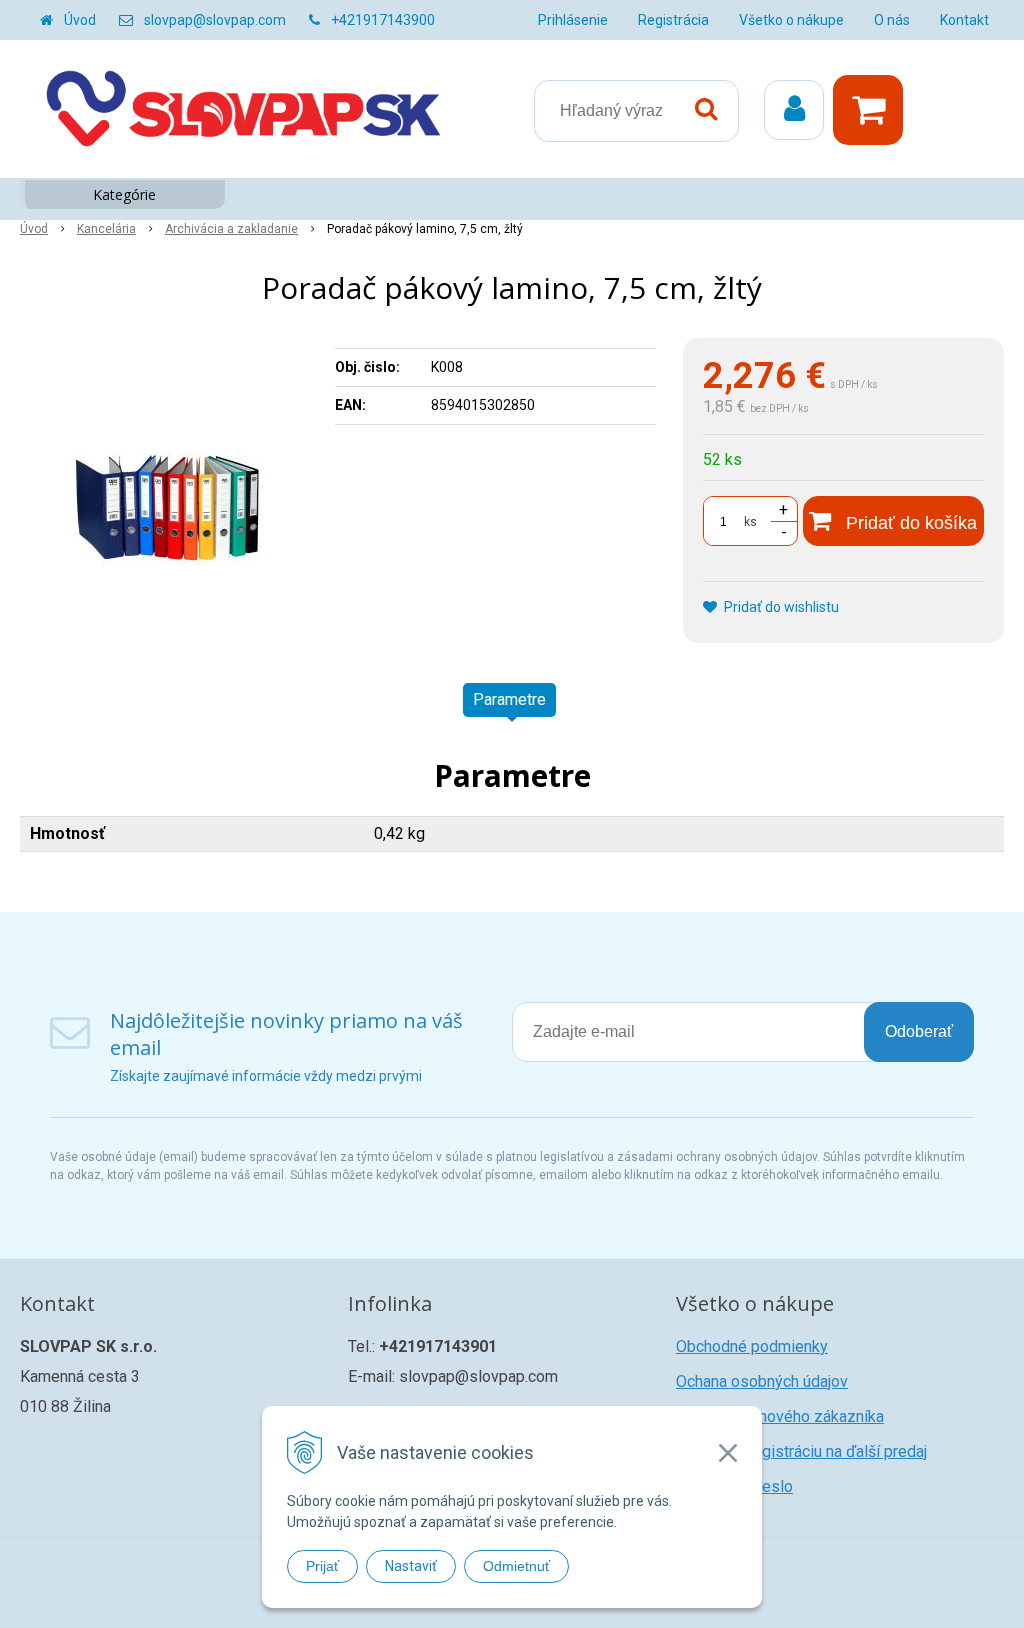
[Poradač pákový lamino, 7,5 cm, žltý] (167, 488)
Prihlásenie (573, 20)
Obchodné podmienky (752, 1346)
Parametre (509, 699)
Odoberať (919, 1031)
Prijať (322, 1566)
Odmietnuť (516, 1566)
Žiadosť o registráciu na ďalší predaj (801, 1451)
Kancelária (106, 229)
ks (750, 522)
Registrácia (673, 20)
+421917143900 (383, 20)
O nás (892, 20)
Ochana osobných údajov (762, 1381)
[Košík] (873, 110)
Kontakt (964, 20)
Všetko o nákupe (791, 20)
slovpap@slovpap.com (215, 20)
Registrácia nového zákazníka (780, 1416)
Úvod (80, 20)
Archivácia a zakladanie (231, 229)
